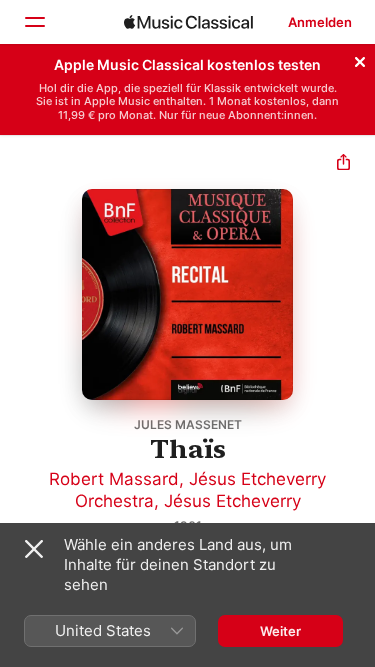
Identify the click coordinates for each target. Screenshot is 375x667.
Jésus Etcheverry (232, 501)
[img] (188, 22)
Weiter (280, 631)
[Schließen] (360, 59)
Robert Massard (114, 479)
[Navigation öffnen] (34, 22)
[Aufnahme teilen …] (343, 164)
